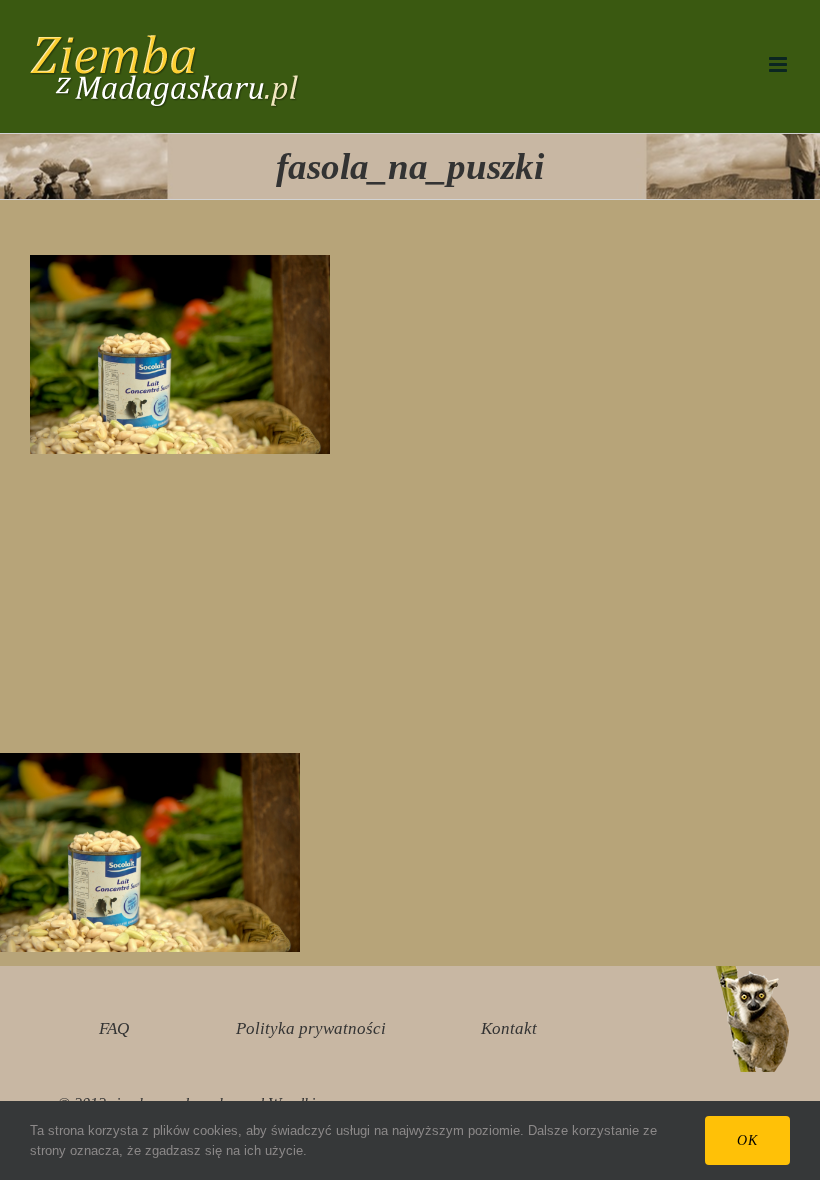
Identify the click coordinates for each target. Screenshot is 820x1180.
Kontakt (509, 1028)
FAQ (114, 1028)
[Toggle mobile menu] (779, 64)
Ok (747, 1140)
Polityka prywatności (311, 1028)
